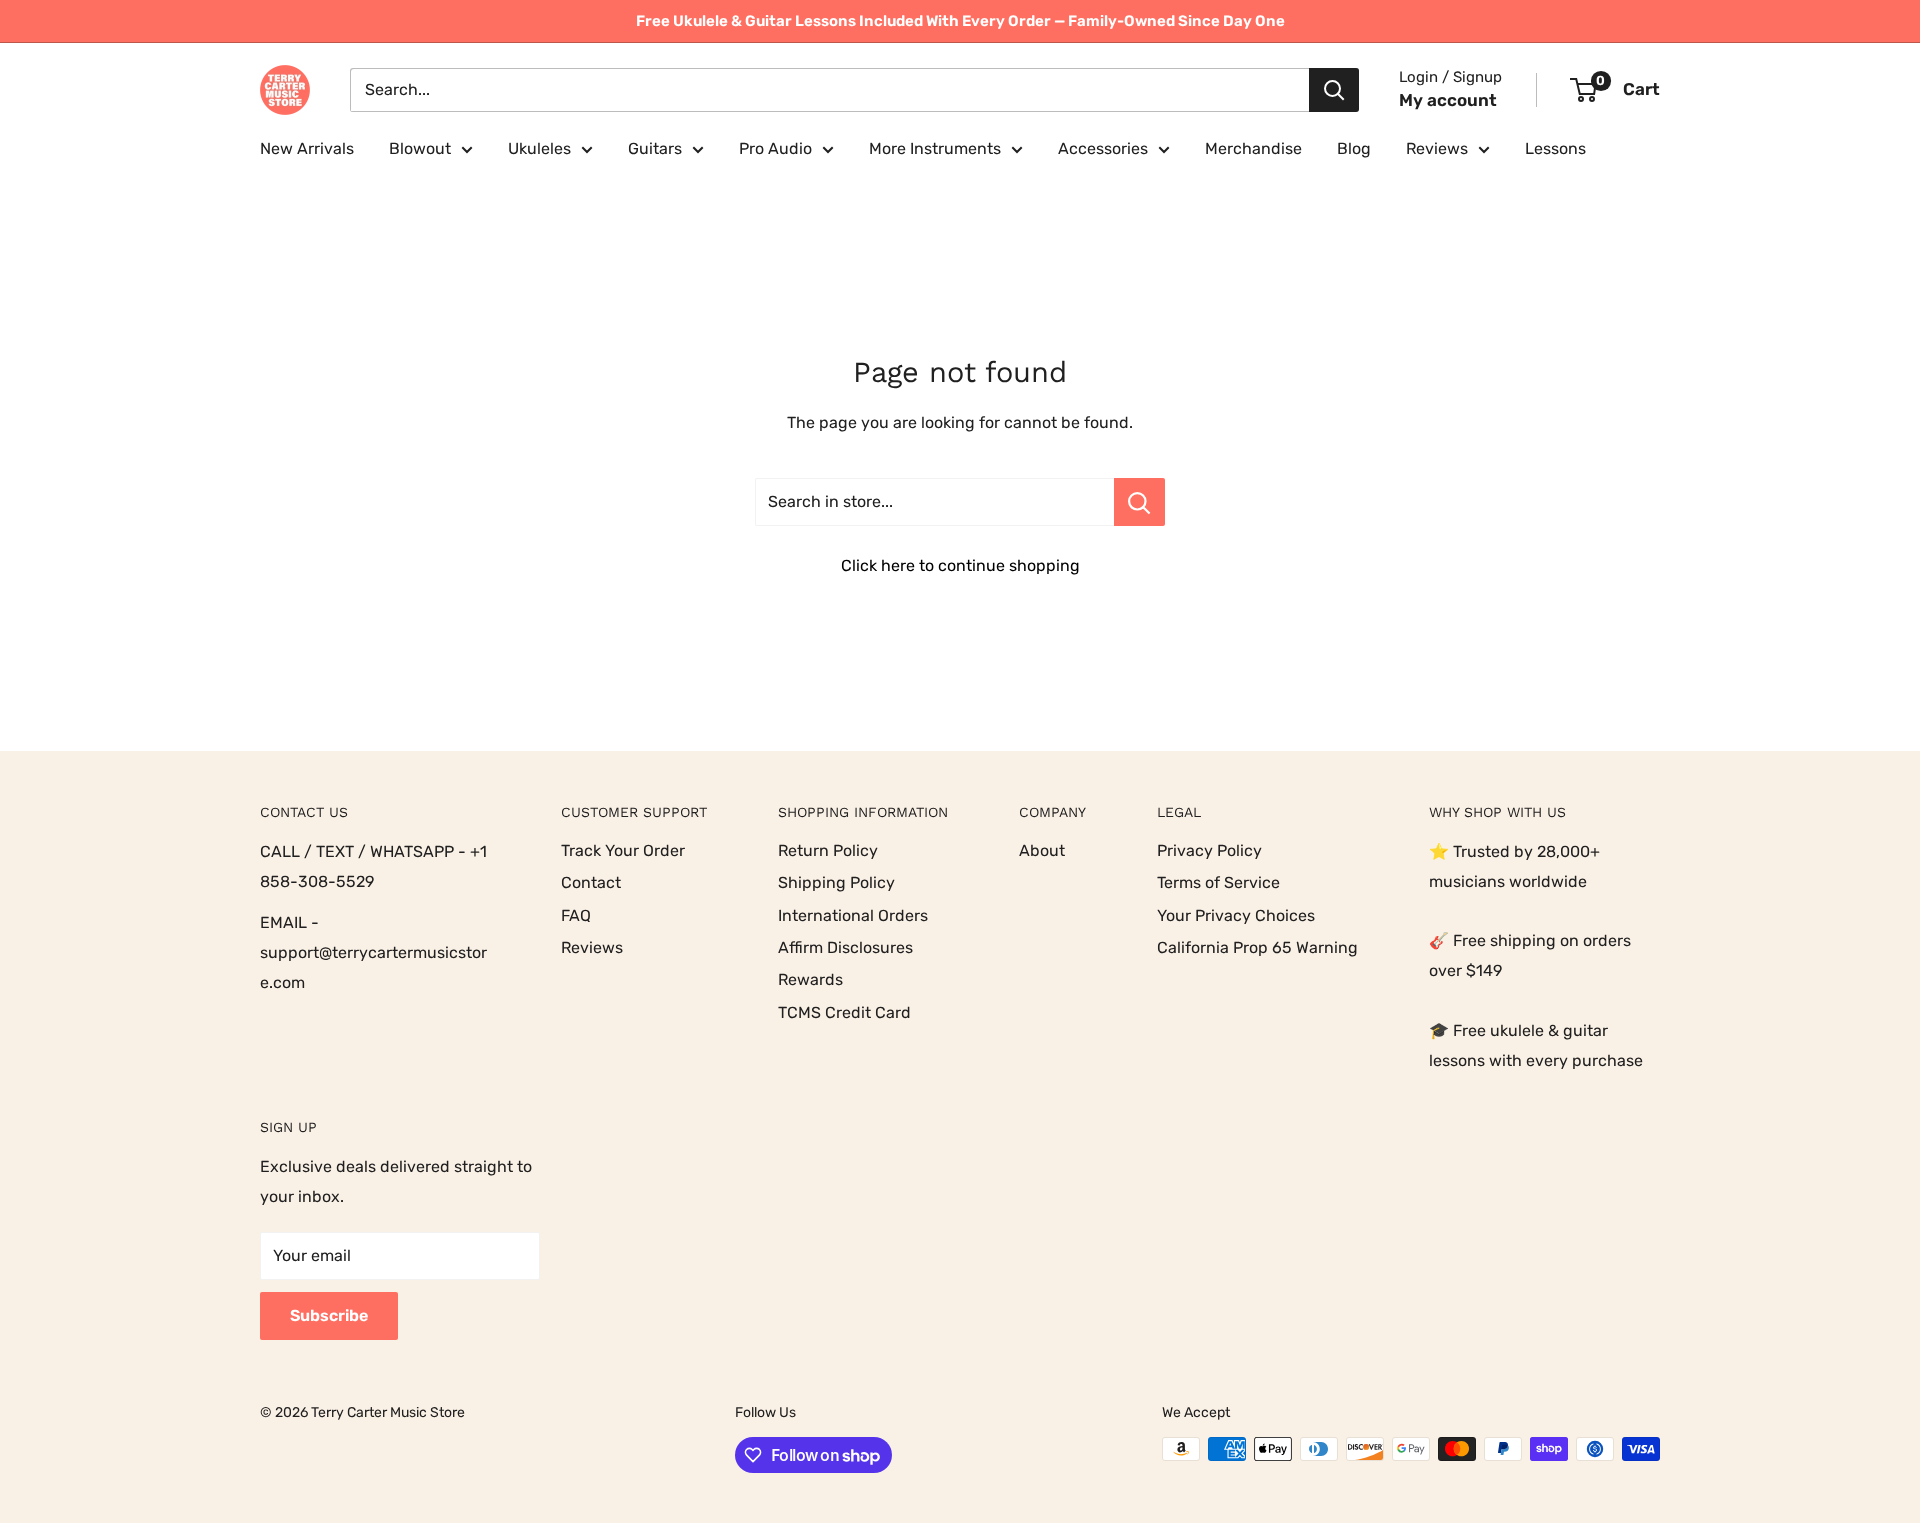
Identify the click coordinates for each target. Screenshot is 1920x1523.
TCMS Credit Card (844, 1012)
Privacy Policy (1209, 850)
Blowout (420, 148)
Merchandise (1253, 148)
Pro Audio (775, 148)
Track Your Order (623, 850)
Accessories (1103, 148)
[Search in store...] (1139, 502)
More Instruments (935, 148)
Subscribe (329, 1315)
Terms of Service (1218, 882)
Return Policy (828, 850)
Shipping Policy (836, 882)
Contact (591, 882)
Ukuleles (539, 148)
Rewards (810, 979)
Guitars (655, 148)
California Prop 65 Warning (1257, 947)
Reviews (1437, 148)
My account (1448, 100)
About (1042, 850)
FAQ (576, 915)
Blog (1354, 148)
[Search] (1334, 90)
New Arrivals (307, 148)
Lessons (1555, 148)
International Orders (853, 915)
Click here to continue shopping (960, 565)
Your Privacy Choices (1236, 915)
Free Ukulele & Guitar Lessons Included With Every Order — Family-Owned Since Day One (960, 21)
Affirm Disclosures (845, 947)
